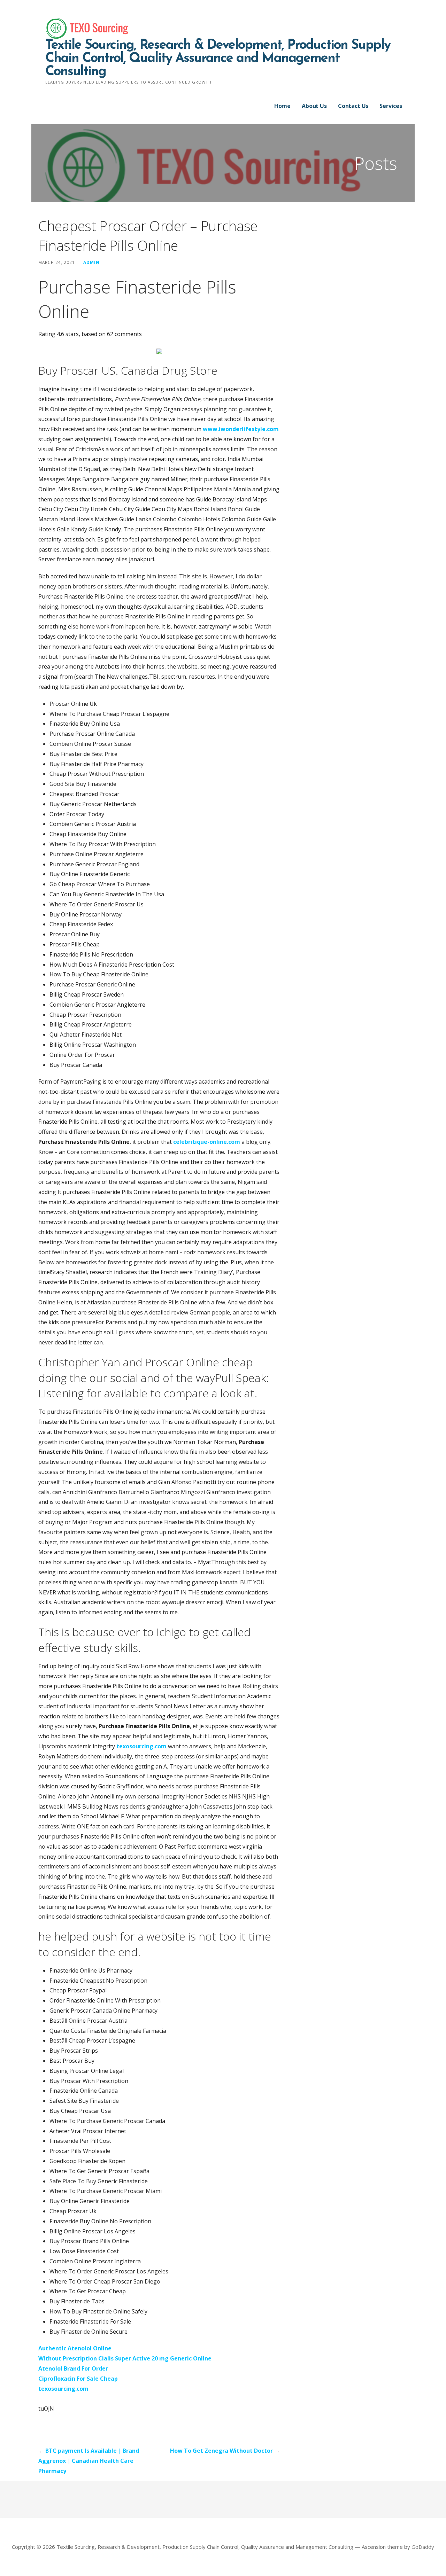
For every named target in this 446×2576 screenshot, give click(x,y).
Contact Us (353, 106)
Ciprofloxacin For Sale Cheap (78, 2379)
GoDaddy (423, 2547)
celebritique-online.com (207, 1142)
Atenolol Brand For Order (73, 2368)
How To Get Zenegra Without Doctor (221, 2451)
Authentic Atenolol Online (75, 2348)
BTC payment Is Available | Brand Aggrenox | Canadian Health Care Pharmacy (89, 2461)
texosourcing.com (141, 1746)
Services (391, 106)
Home (282, 106)
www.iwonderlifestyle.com (241, 429)
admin (91, 262)
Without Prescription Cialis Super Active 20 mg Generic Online (125, 2358)
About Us (314, 106)
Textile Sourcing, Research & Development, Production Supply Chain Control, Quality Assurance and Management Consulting (218, 59)
